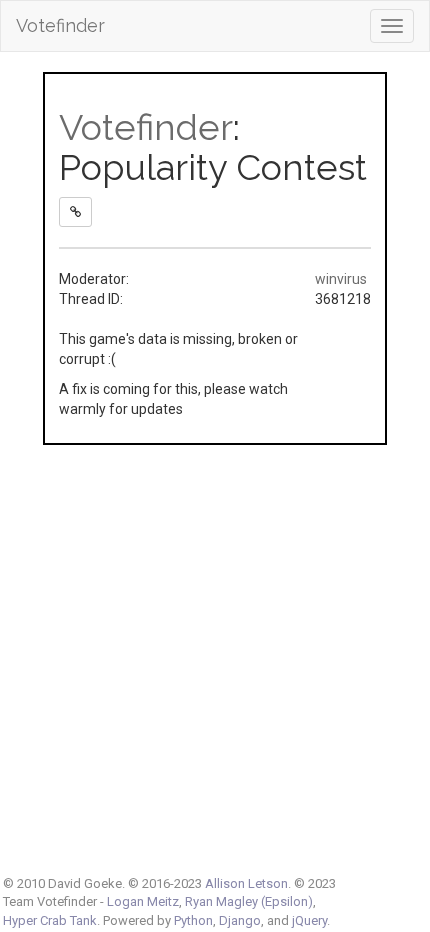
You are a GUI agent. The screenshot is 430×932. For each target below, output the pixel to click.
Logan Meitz (143, 901)
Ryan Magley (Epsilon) (249, 901)
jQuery (309, 920)
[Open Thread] (75, 212)
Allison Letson (246, 883)
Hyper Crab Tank (50, 920)
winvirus (341, 279)
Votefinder (60, 25)
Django (240, 920)
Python (193, 920)
